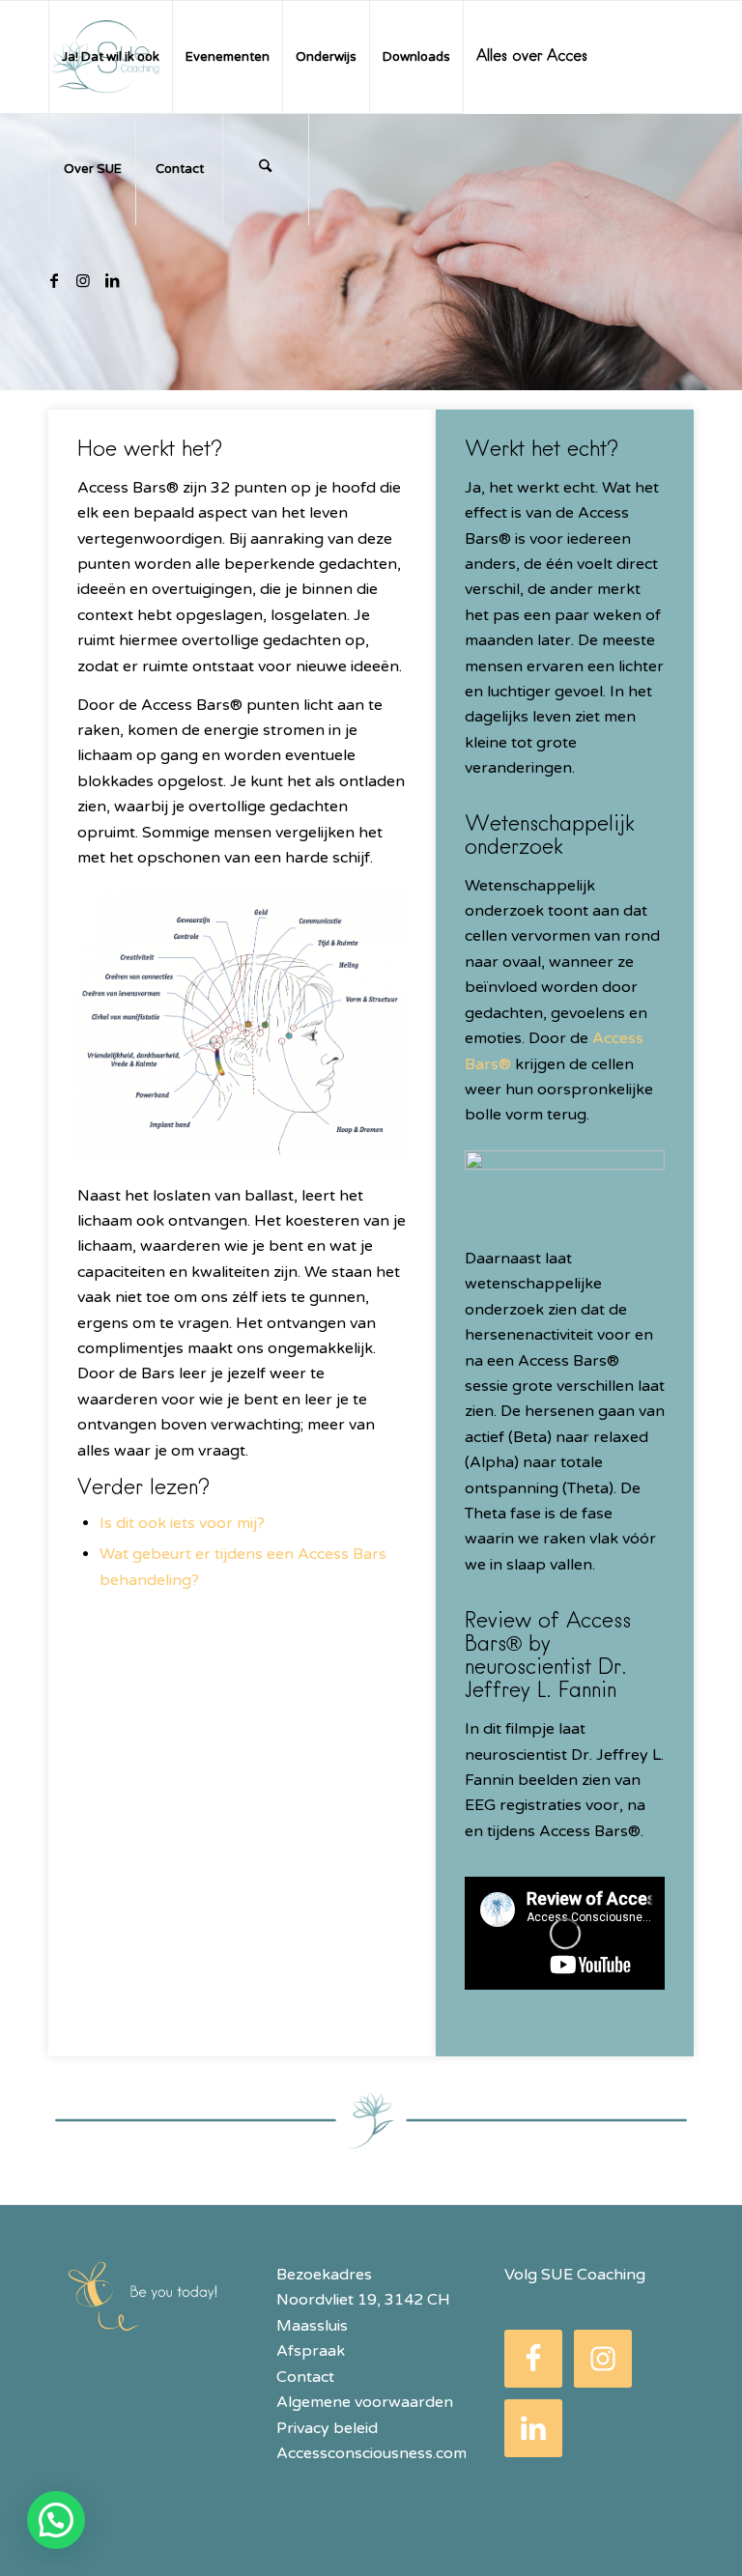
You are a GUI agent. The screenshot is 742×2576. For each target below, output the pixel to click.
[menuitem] (110, 57)
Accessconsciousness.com (371, 2453)
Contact (307, 2377)
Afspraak (311, 2351)
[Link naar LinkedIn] (112, 280)
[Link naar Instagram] (83, 280)
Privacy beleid (327, 2428)
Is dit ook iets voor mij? (182, 1523)
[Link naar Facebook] (54, 280)
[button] (56, 2520)
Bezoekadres (324, 2275)
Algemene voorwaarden (365, 2402)
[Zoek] (266, 169)
